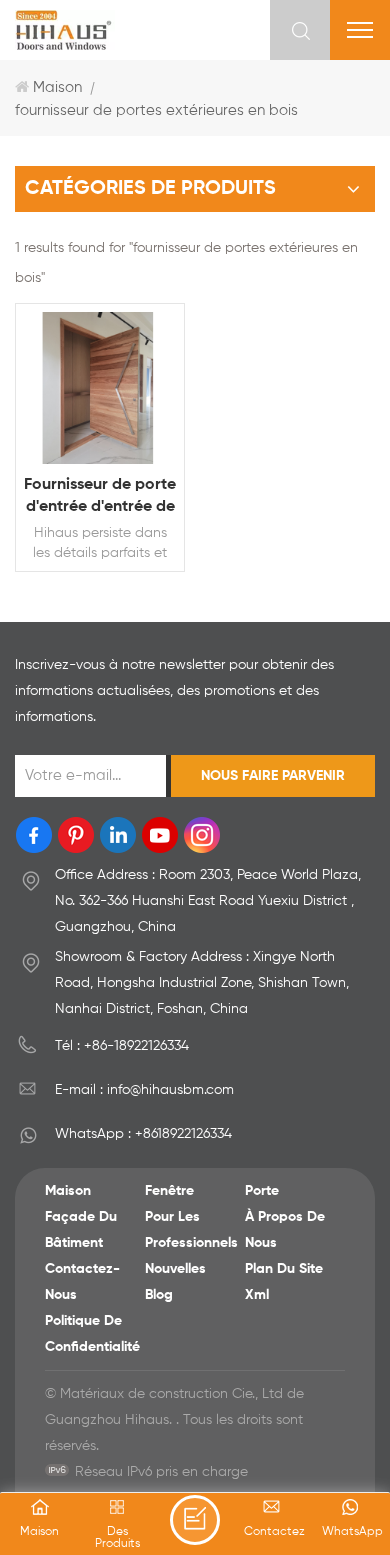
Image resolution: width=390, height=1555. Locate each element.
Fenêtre (169, 1191)
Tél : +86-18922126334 (122, 1046)
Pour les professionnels (191, 1230)
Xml (257, 1295)
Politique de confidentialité (92, 1334)
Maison (57, 87)
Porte (262, 1191)
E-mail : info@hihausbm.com (144, 1090)
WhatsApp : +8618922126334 (143, 1134)
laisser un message (195, 1520)
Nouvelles (175, 1269)
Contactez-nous (82, 1282)
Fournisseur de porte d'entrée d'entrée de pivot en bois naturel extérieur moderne (100, 497)
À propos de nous (285, 1230)
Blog (159, 1295)
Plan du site (284, 1269)
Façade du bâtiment (81, 1230)
